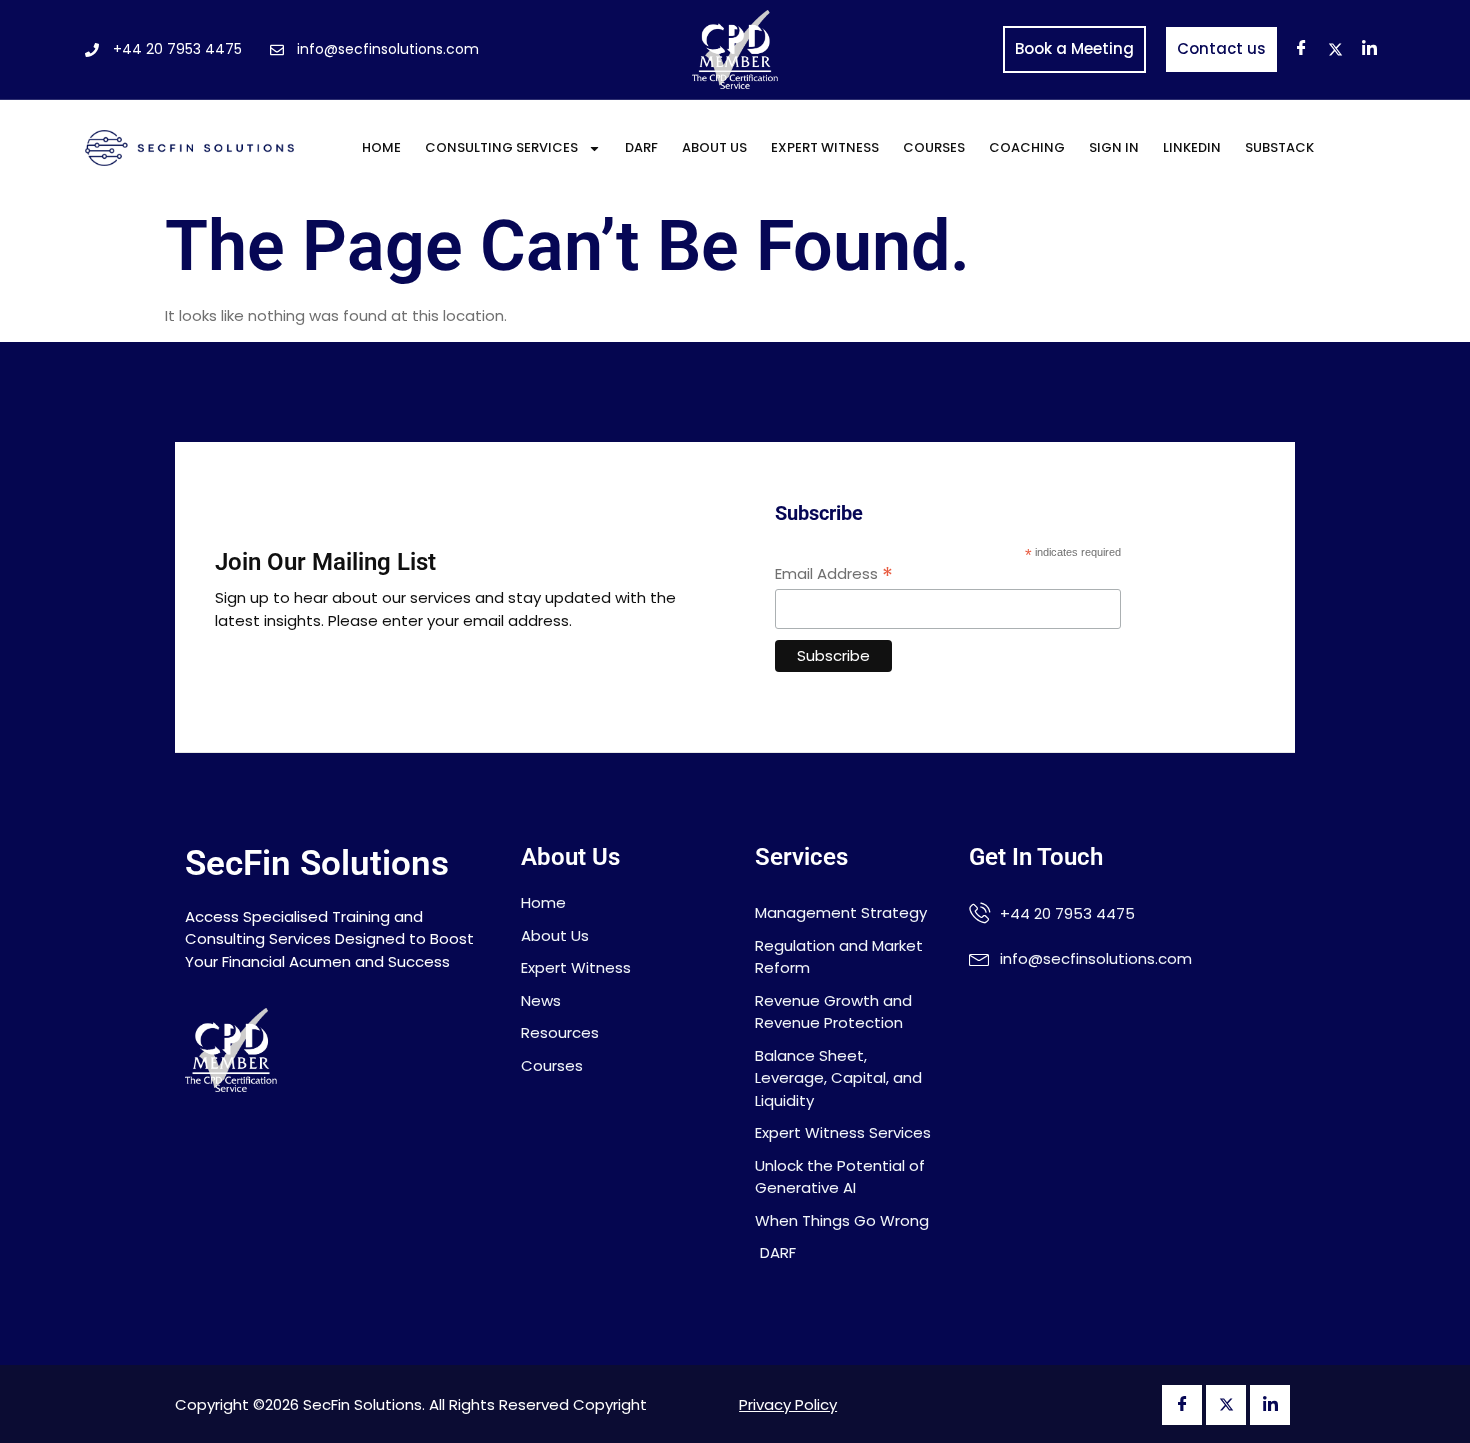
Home (381, 147)
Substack (1279, 147)
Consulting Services (501, 147)
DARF (641, 147)
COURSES (934, 147)
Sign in (1114, 147)
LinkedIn (1192, 147)
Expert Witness (825, 147)
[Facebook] (1302, 50)
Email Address (834, 573)
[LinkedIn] (1370, 50)
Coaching (1027, 147)
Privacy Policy (788, 1404)
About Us (714, 147)
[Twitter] (1336, 50)
